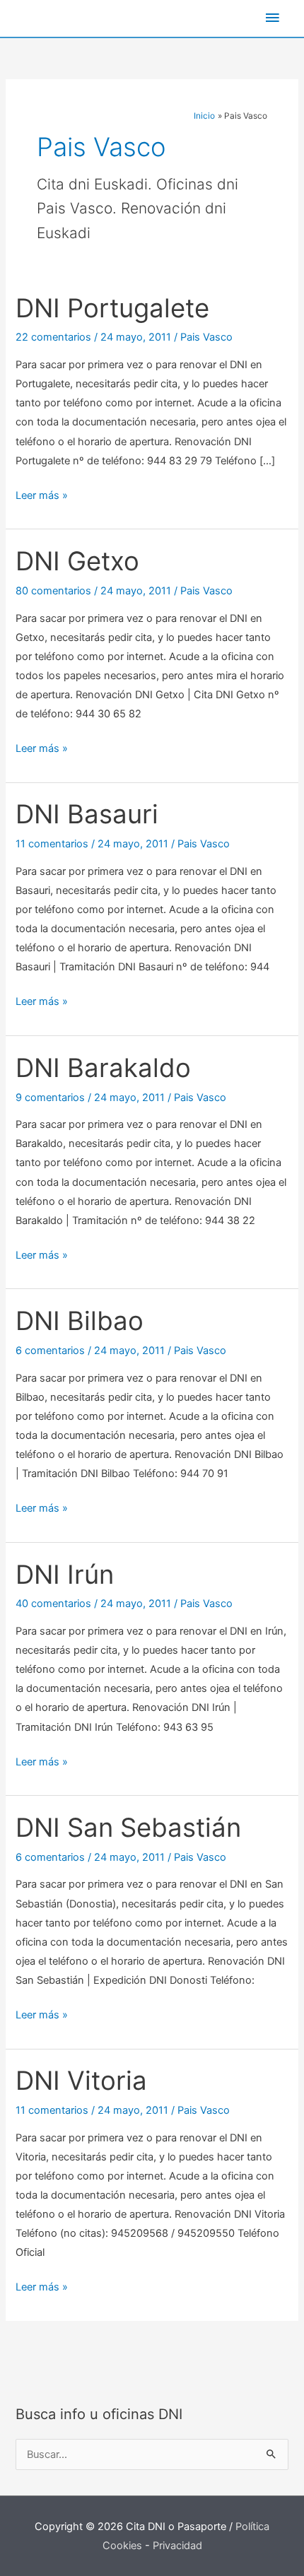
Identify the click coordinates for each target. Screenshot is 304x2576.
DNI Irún (65, 1575)
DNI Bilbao (80, 1321)
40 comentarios (53, 1604)
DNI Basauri (87, 814)
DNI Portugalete (112, 308)
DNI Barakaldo (103, 1068)
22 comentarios (53, 337)
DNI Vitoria (81, 2081)
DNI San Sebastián (128, 1828)
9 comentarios (50, 1098)
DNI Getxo (77, 561)
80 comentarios (53, 591)
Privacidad (177, 2546)
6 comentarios (50, 1351)
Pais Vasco (206, 337)
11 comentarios (52, 844)
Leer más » (42, 497)
